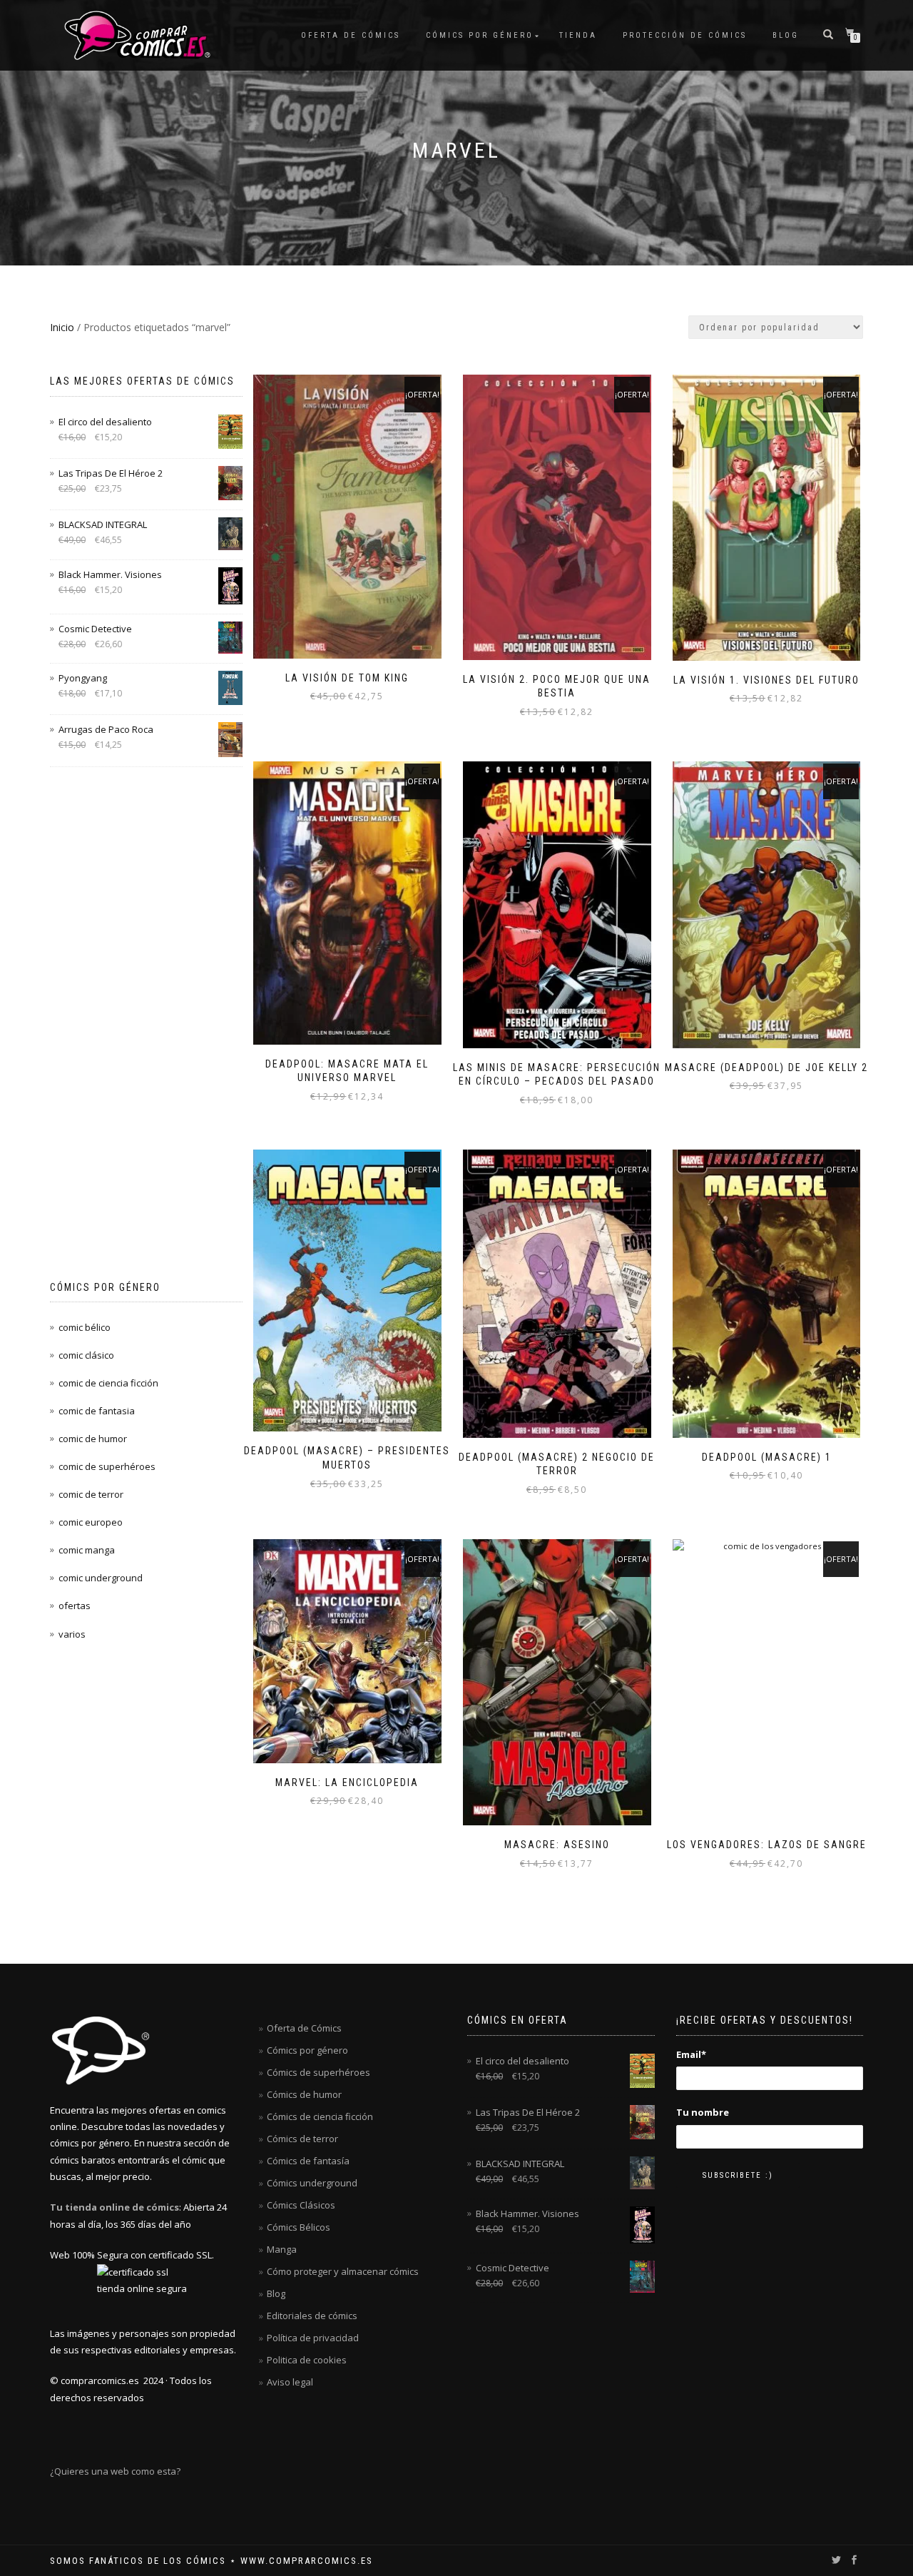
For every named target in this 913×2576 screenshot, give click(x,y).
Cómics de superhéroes (318, 2072)
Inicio (62, 327)
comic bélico (85, 1327)
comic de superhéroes (107, 1466)
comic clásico (86, 1355)
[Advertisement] (146, 1024)
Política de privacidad (313, 2338)
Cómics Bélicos (299, 2227)
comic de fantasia (97, 1411)
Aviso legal (290, 2382)
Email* (691, 2054)
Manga (282, 2249)
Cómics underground (312, 2183)
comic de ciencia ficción (108, 1383)
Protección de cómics (685, 35)
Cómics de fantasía (308, 2161)
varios (72, 1634)
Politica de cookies (307, 2360)
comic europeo (91, 1522)
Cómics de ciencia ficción (320, 2116)
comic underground (101, 1578)
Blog (786, 35)
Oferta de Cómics (351, 35)
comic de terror (91, 1494)
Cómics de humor (304, 2094)
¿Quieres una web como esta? (115, 2471)
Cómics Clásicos (301, 2205)
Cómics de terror (302, 2139)
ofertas (75, 1606)
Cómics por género (480, 35)
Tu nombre (703, 2112)
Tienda (578, 35)
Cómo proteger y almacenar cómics (343, 2271)
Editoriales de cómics (312, 2316)
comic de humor (93, 1439)
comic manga (87, 1550)
